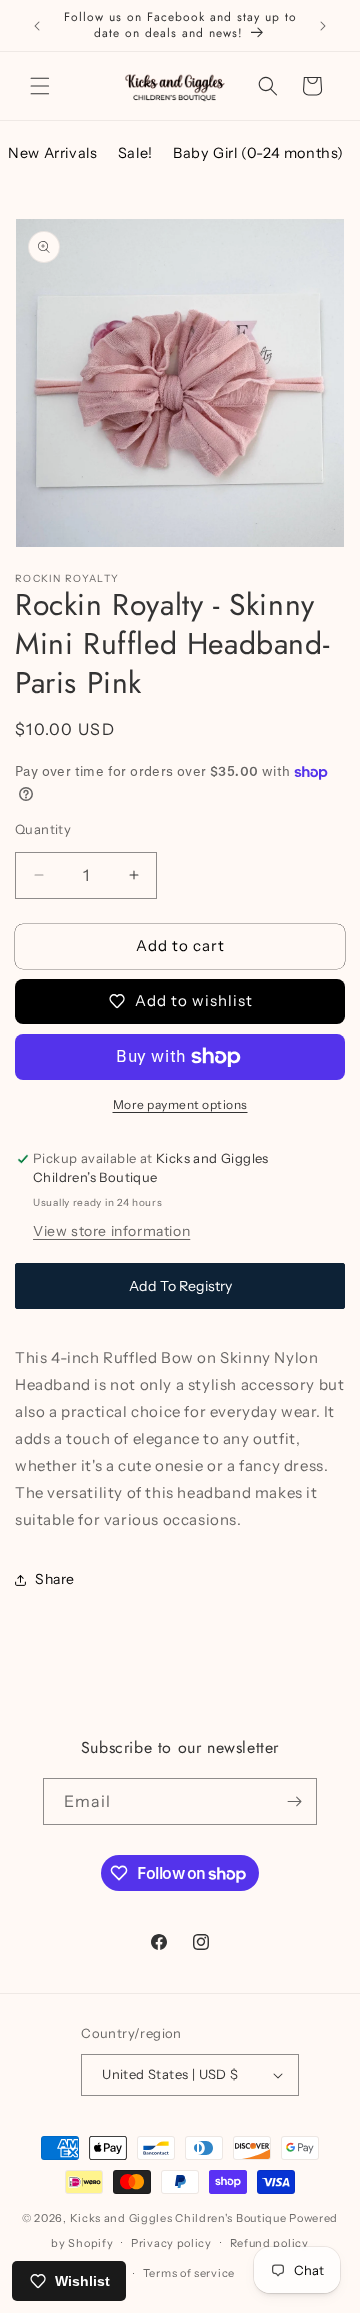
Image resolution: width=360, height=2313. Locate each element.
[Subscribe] (294, 1801)
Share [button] (55, 1579)
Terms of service (189, 2273)
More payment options (180, 1104)
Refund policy (269, 2243)
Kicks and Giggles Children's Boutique (178, 2218)
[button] (40, 86)
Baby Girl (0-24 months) (258, 153)
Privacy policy (171, 2243)
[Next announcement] (323, 26)
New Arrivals (52, 153)
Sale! (135, 153)
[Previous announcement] (37, 26)
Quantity (43, 829)
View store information (111, 1231)
